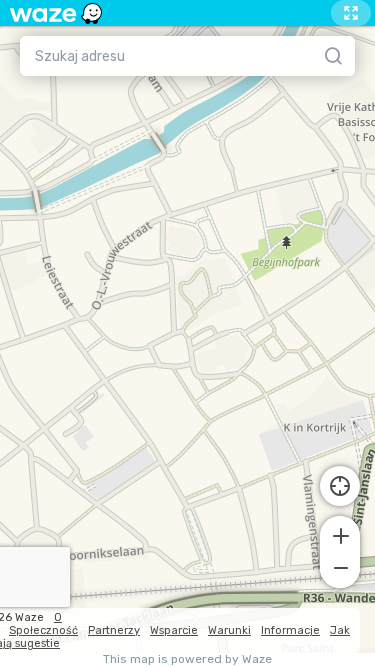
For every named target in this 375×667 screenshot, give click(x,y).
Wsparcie (174, 630)
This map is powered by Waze (187, 659)
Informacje (290, 630)
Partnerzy (114, 630)
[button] (340, 534)
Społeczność (43, 630)
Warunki (229, 630)
